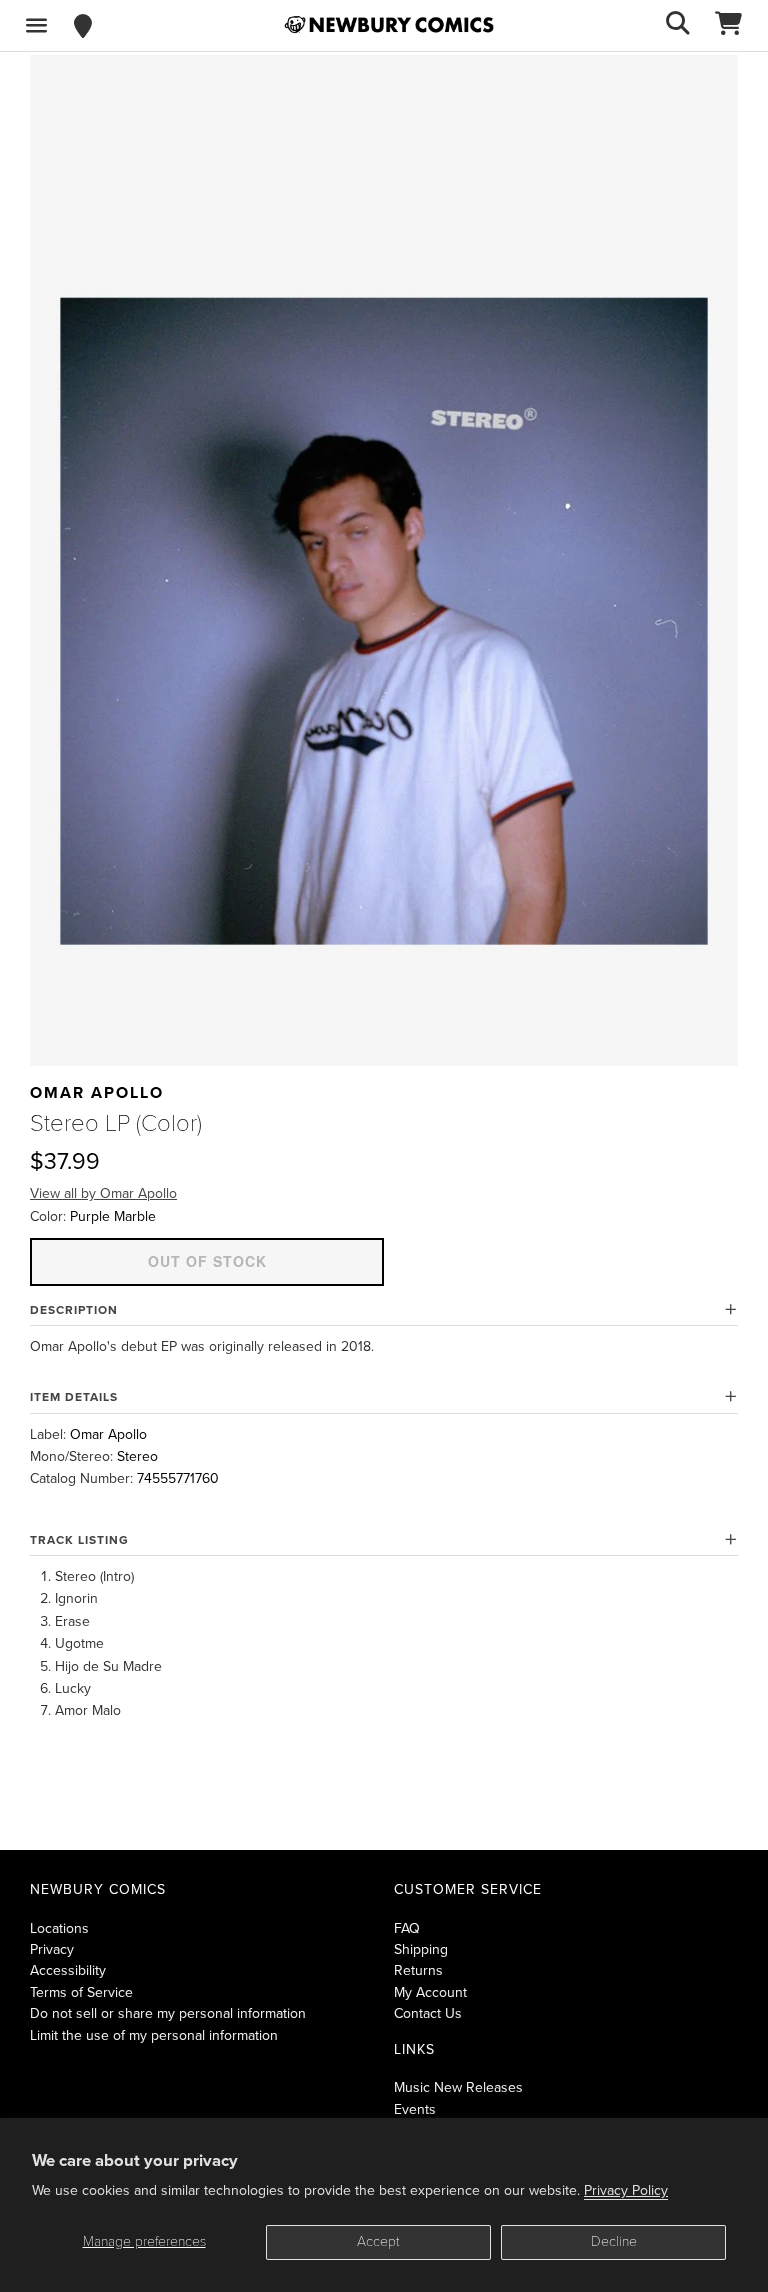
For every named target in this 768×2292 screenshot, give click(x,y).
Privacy (52, 1949)
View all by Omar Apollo (103, 1193)
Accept (378, 2241)
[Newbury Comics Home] (389, 25)
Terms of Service (81, 1992)
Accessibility (68, 1970)
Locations (59, 1928)
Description (74, 1310)
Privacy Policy (626, 2190)
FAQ (407, 1928)
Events (415, 2109)
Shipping (421, 1949)
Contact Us (428, 2013)
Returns (418, 1970)
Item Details (74, 1397)
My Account (430, 1992)
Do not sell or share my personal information (168, 2013)
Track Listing (79, 1540)
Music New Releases (458, 2087)
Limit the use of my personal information (154, 2035)
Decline (614, 2241)
